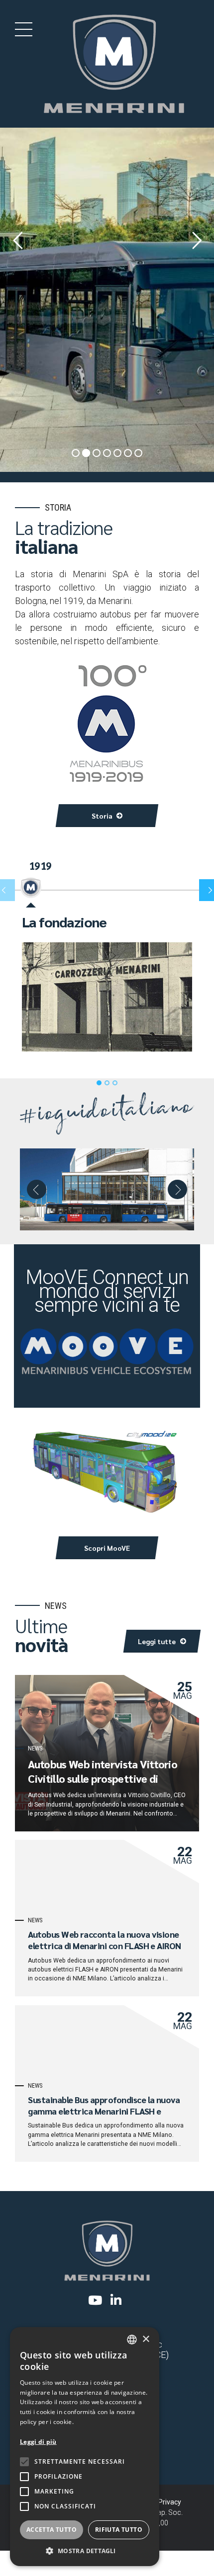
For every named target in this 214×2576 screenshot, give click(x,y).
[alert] (85, 2447)
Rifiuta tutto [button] (119, 2530)
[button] (37, 1189)
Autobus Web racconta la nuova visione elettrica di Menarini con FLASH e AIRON (105, 1940)
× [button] (146, 2339)
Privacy (170, 2502)
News (35, 1748)
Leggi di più (38, 2442)
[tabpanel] (107, 983)
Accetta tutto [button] (52, 2530)
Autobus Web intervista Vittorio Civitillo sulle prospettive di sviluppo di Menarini (103, 1778)
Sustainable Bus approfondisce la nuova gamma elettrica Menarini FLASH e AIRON (104, 2111)
